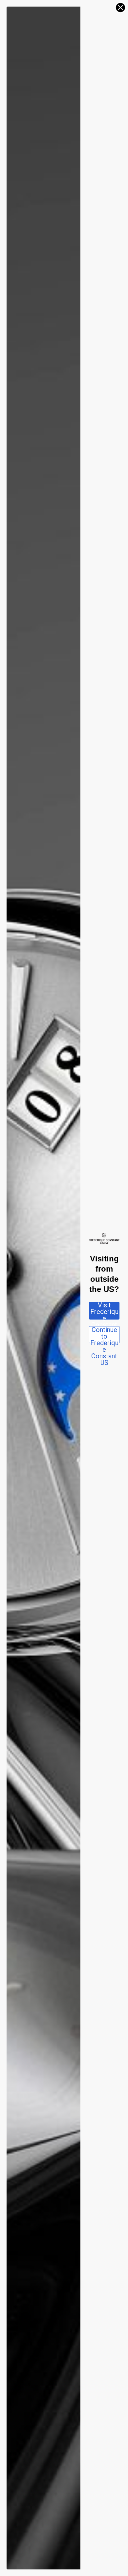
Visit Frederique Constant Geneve (104, 1311)
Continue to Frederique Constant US (104, 1335)
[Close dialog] (120, 8)
